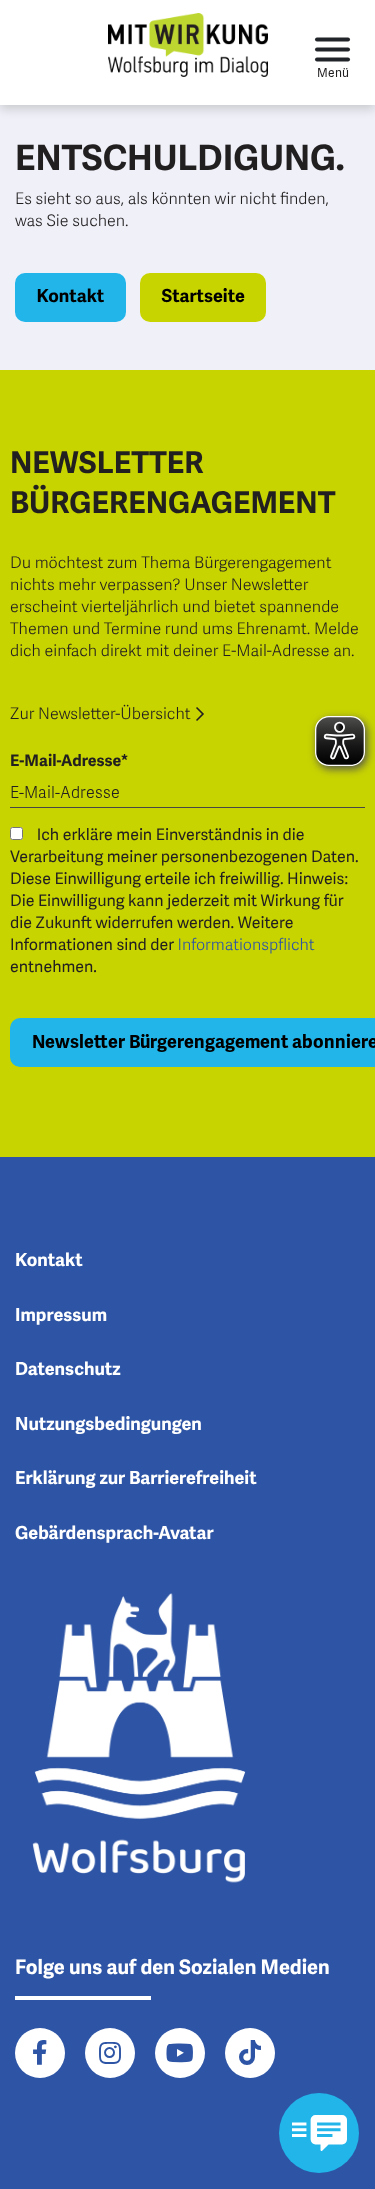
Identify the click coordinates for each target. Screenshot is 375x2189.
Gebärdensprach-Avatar (114, 1534)
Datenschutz (68, 1370)
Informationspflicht (246, 945)
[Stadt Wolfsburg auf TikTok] (250, 2053)
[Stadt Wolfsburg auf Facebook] (40, 2053)
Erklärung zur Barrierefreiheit (136, 1479)
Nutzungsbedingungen (108, 1425)
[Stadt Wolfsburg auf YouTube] (180, 2053)
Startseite (202, 297)
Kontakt (71, 297)
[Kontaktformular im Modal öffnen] (319, 2133)
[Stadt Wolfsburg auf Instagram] (110, 2053)
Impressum (61, 1316)
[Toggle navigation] (332, 52)
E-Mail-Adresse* (69, 761)
